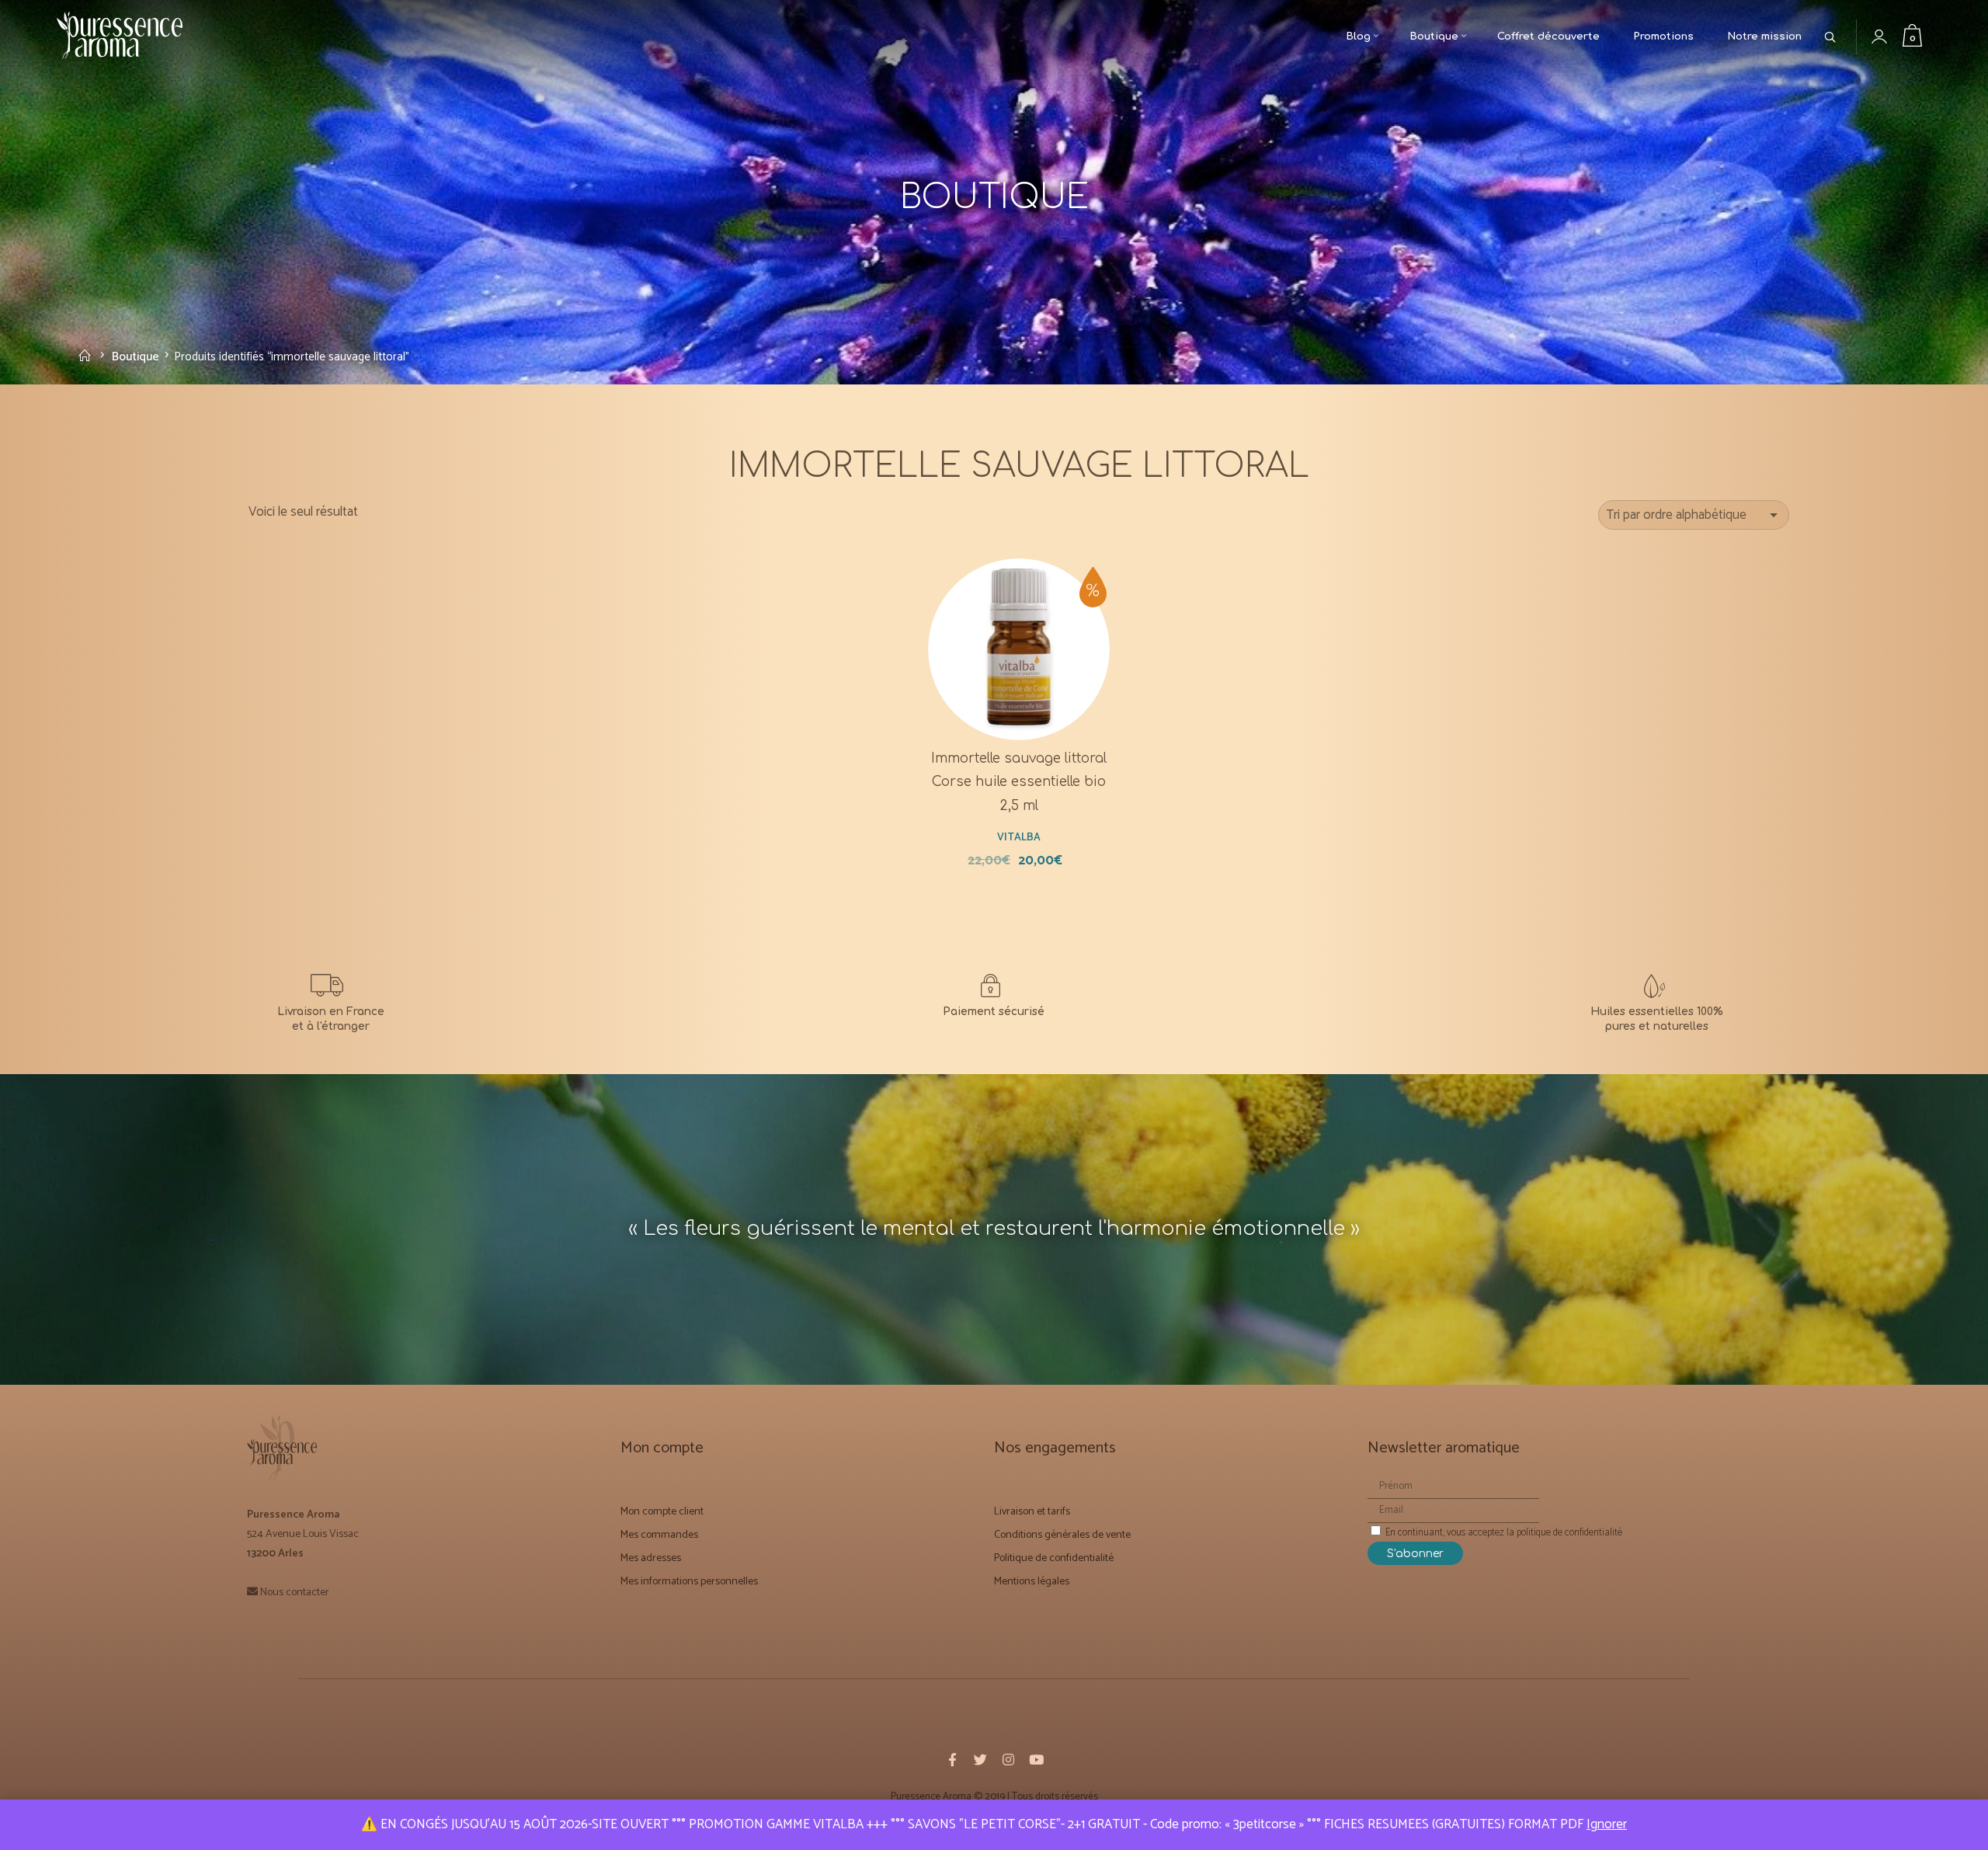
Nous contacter (295, 1591)
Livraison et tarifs (1032, 1510)
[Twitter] (980, 1759)
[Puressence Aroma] (127, 38)
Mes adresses (651, 1558)
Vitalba (1019, 836)
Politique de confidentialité (1054, 1558)
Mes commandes (659, 1534)
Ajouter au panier (1028, 679)
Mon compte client (662, 1510)
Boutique (136, 356)
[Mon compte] (1891, 37)
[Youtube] (1036, 1759)
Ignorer (1607, 1824)
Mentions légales (1032, 1581)
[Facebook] (952, 1759)
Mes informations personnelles (689, 1581)
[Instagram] (1008, 1759)
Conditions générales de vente (1062, 1534)
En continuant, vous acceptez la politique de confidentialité (1503, 1531)
